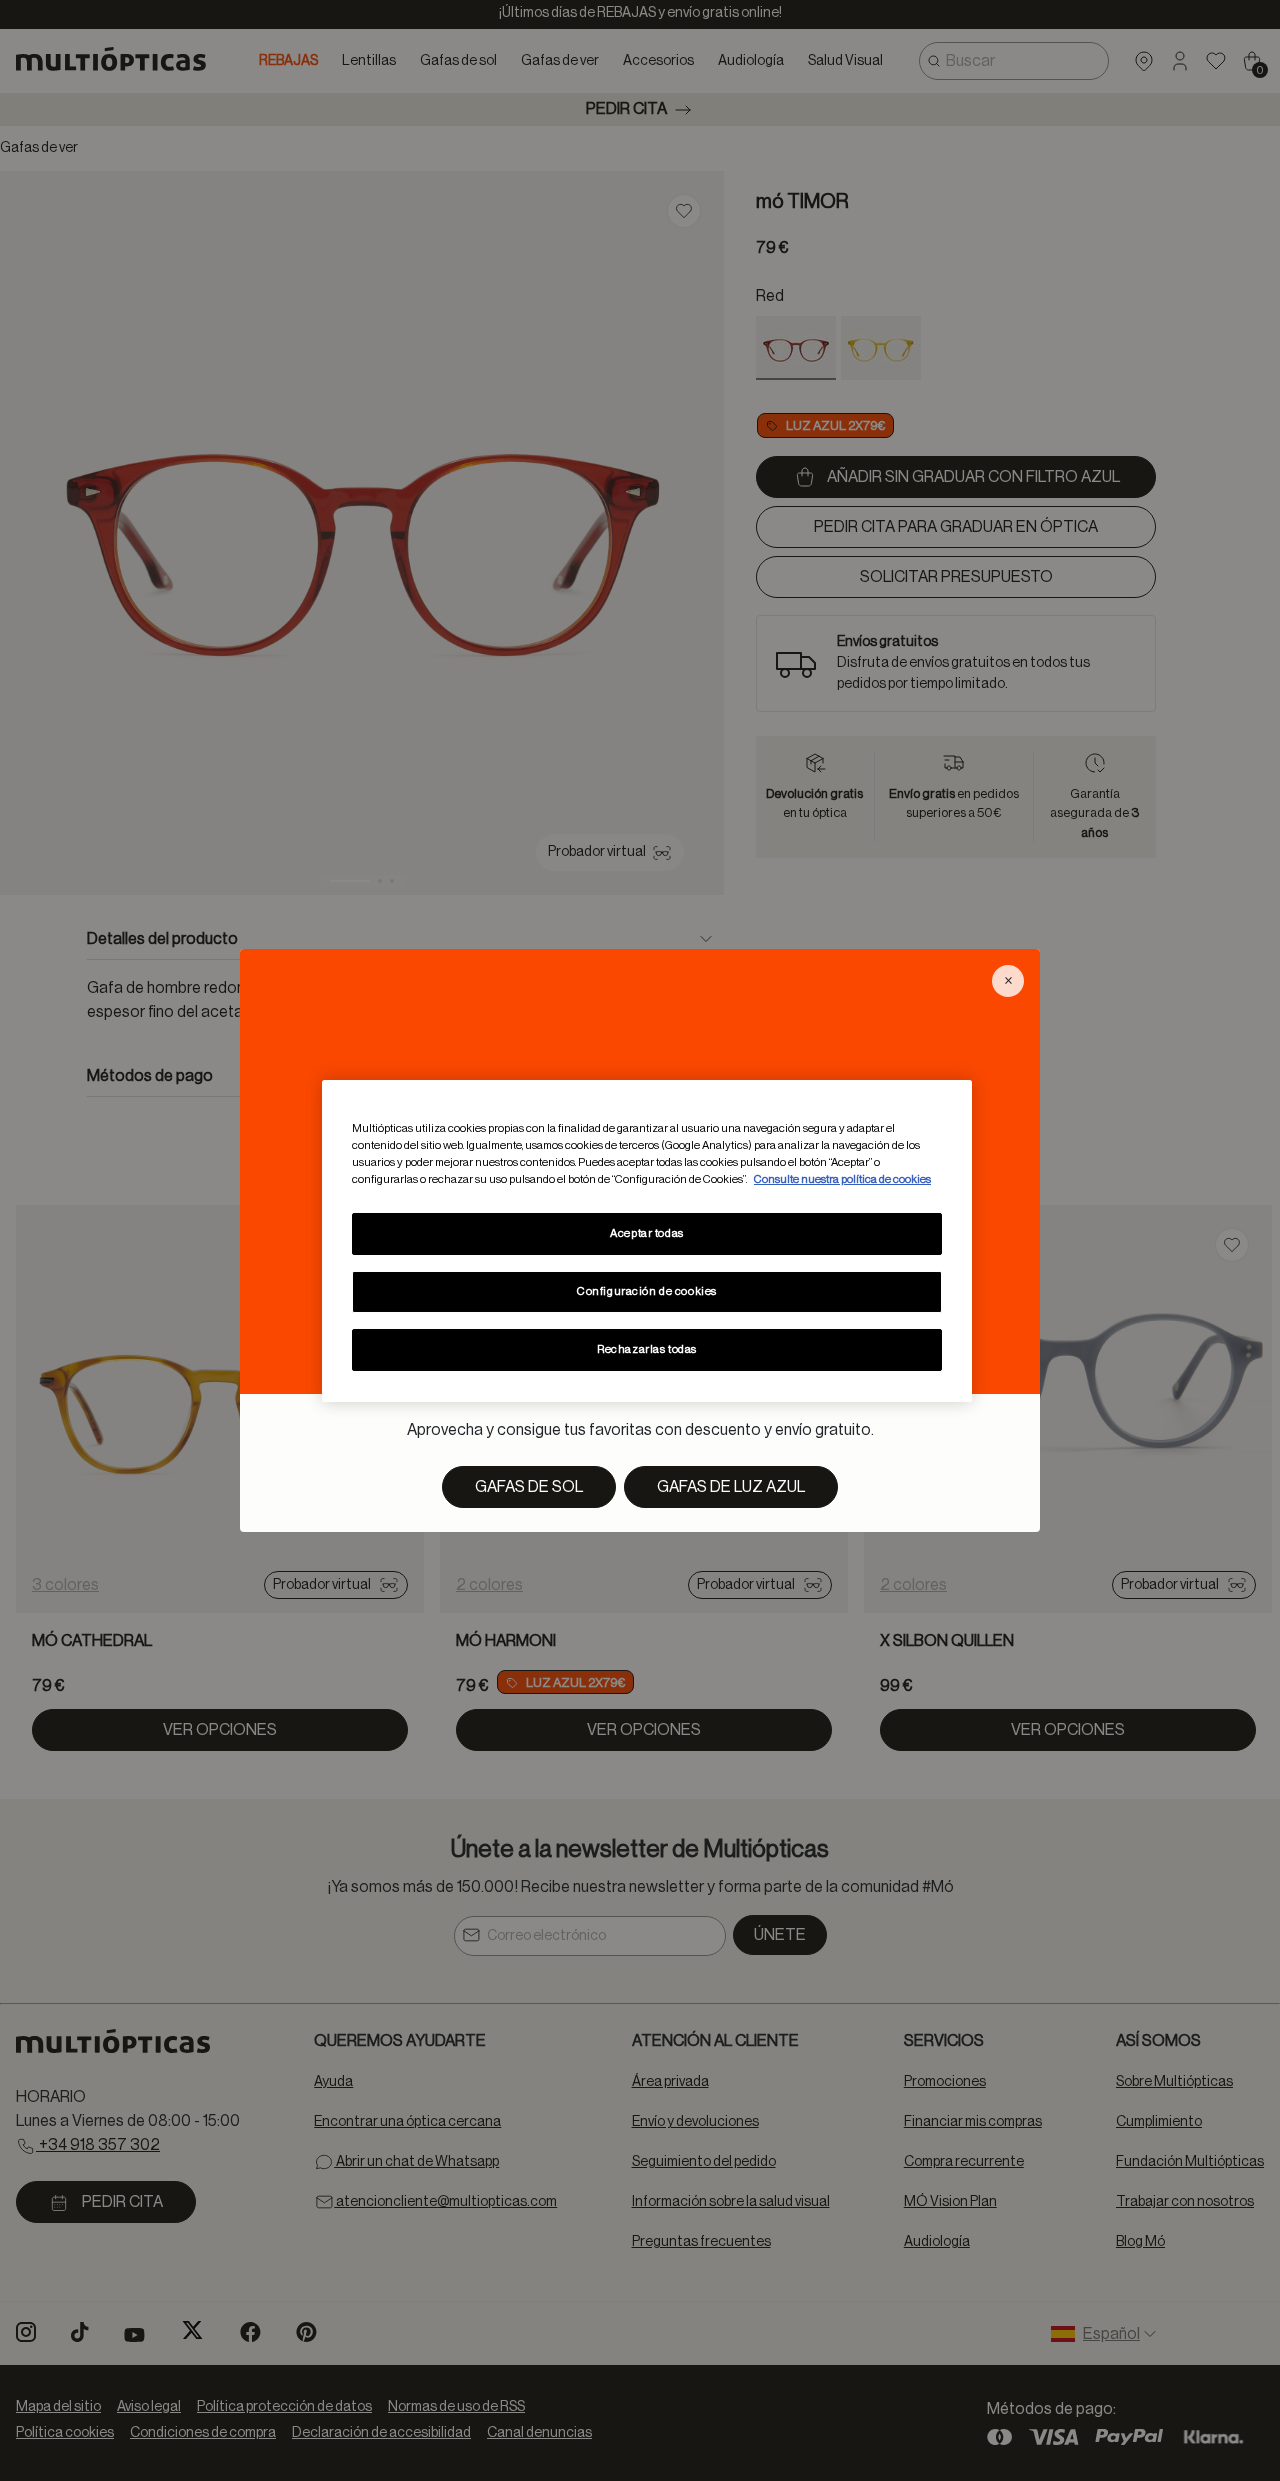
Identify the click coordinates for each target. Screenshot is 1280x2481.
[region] (647, 1240)
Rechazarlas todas (647, 1349)
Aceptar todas (646, 1233)
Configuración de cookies (647, 1291)
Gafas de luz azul (731, 1487)
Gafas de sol (529, 1487)
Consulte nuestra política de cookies (842, 1179)
